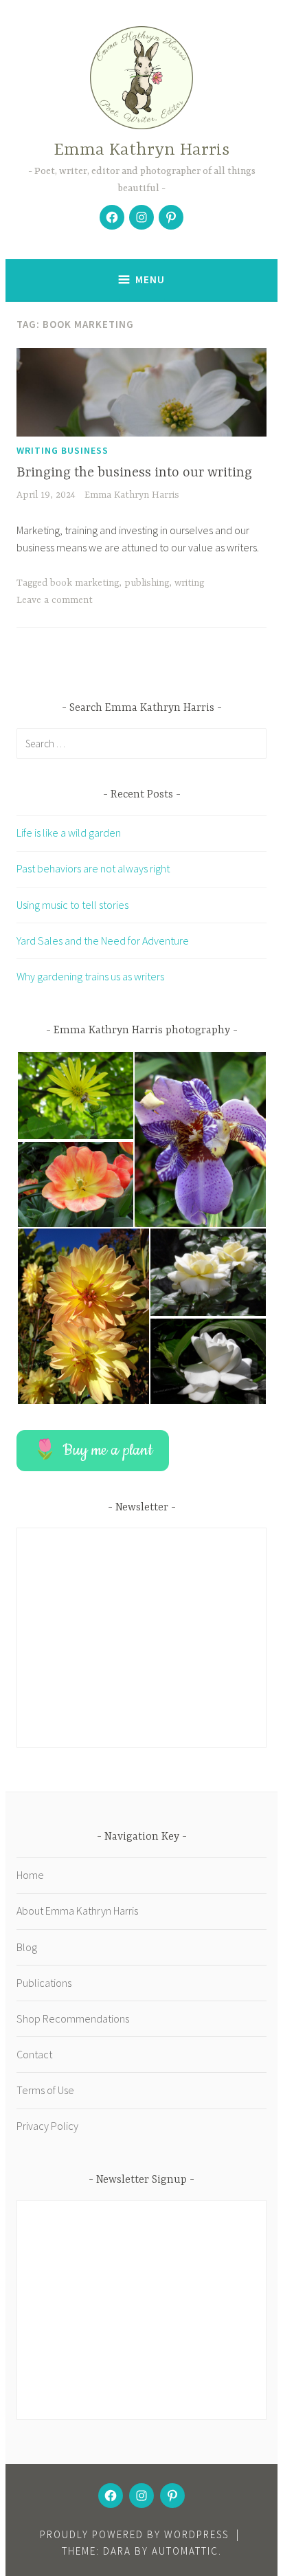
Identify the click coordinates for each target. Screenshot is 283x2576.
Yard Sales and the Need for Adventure (103, 940)
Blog (27, 1947)
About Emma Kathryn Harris (77, 1911)
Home (30, 1875)
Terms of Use (45, 2090)
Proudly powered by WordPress (134, 2534)
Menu (150, 279)
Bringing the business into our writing (134, 473)
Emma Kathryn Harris (141, 150)
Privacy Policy (47, 2126)
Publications (44, 1983)
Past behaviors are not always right (93, 868)
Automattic (185, 2551)
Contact (34, 2054)
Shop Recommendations (73, 2018)
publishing (147, 583)
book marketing (84, 583)
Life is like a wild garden (69, 833)
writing (189, 583)
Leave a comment (55, 600)
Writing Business (63, 450)
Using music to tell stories (72, 905)
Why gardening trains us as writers (90, 976)
